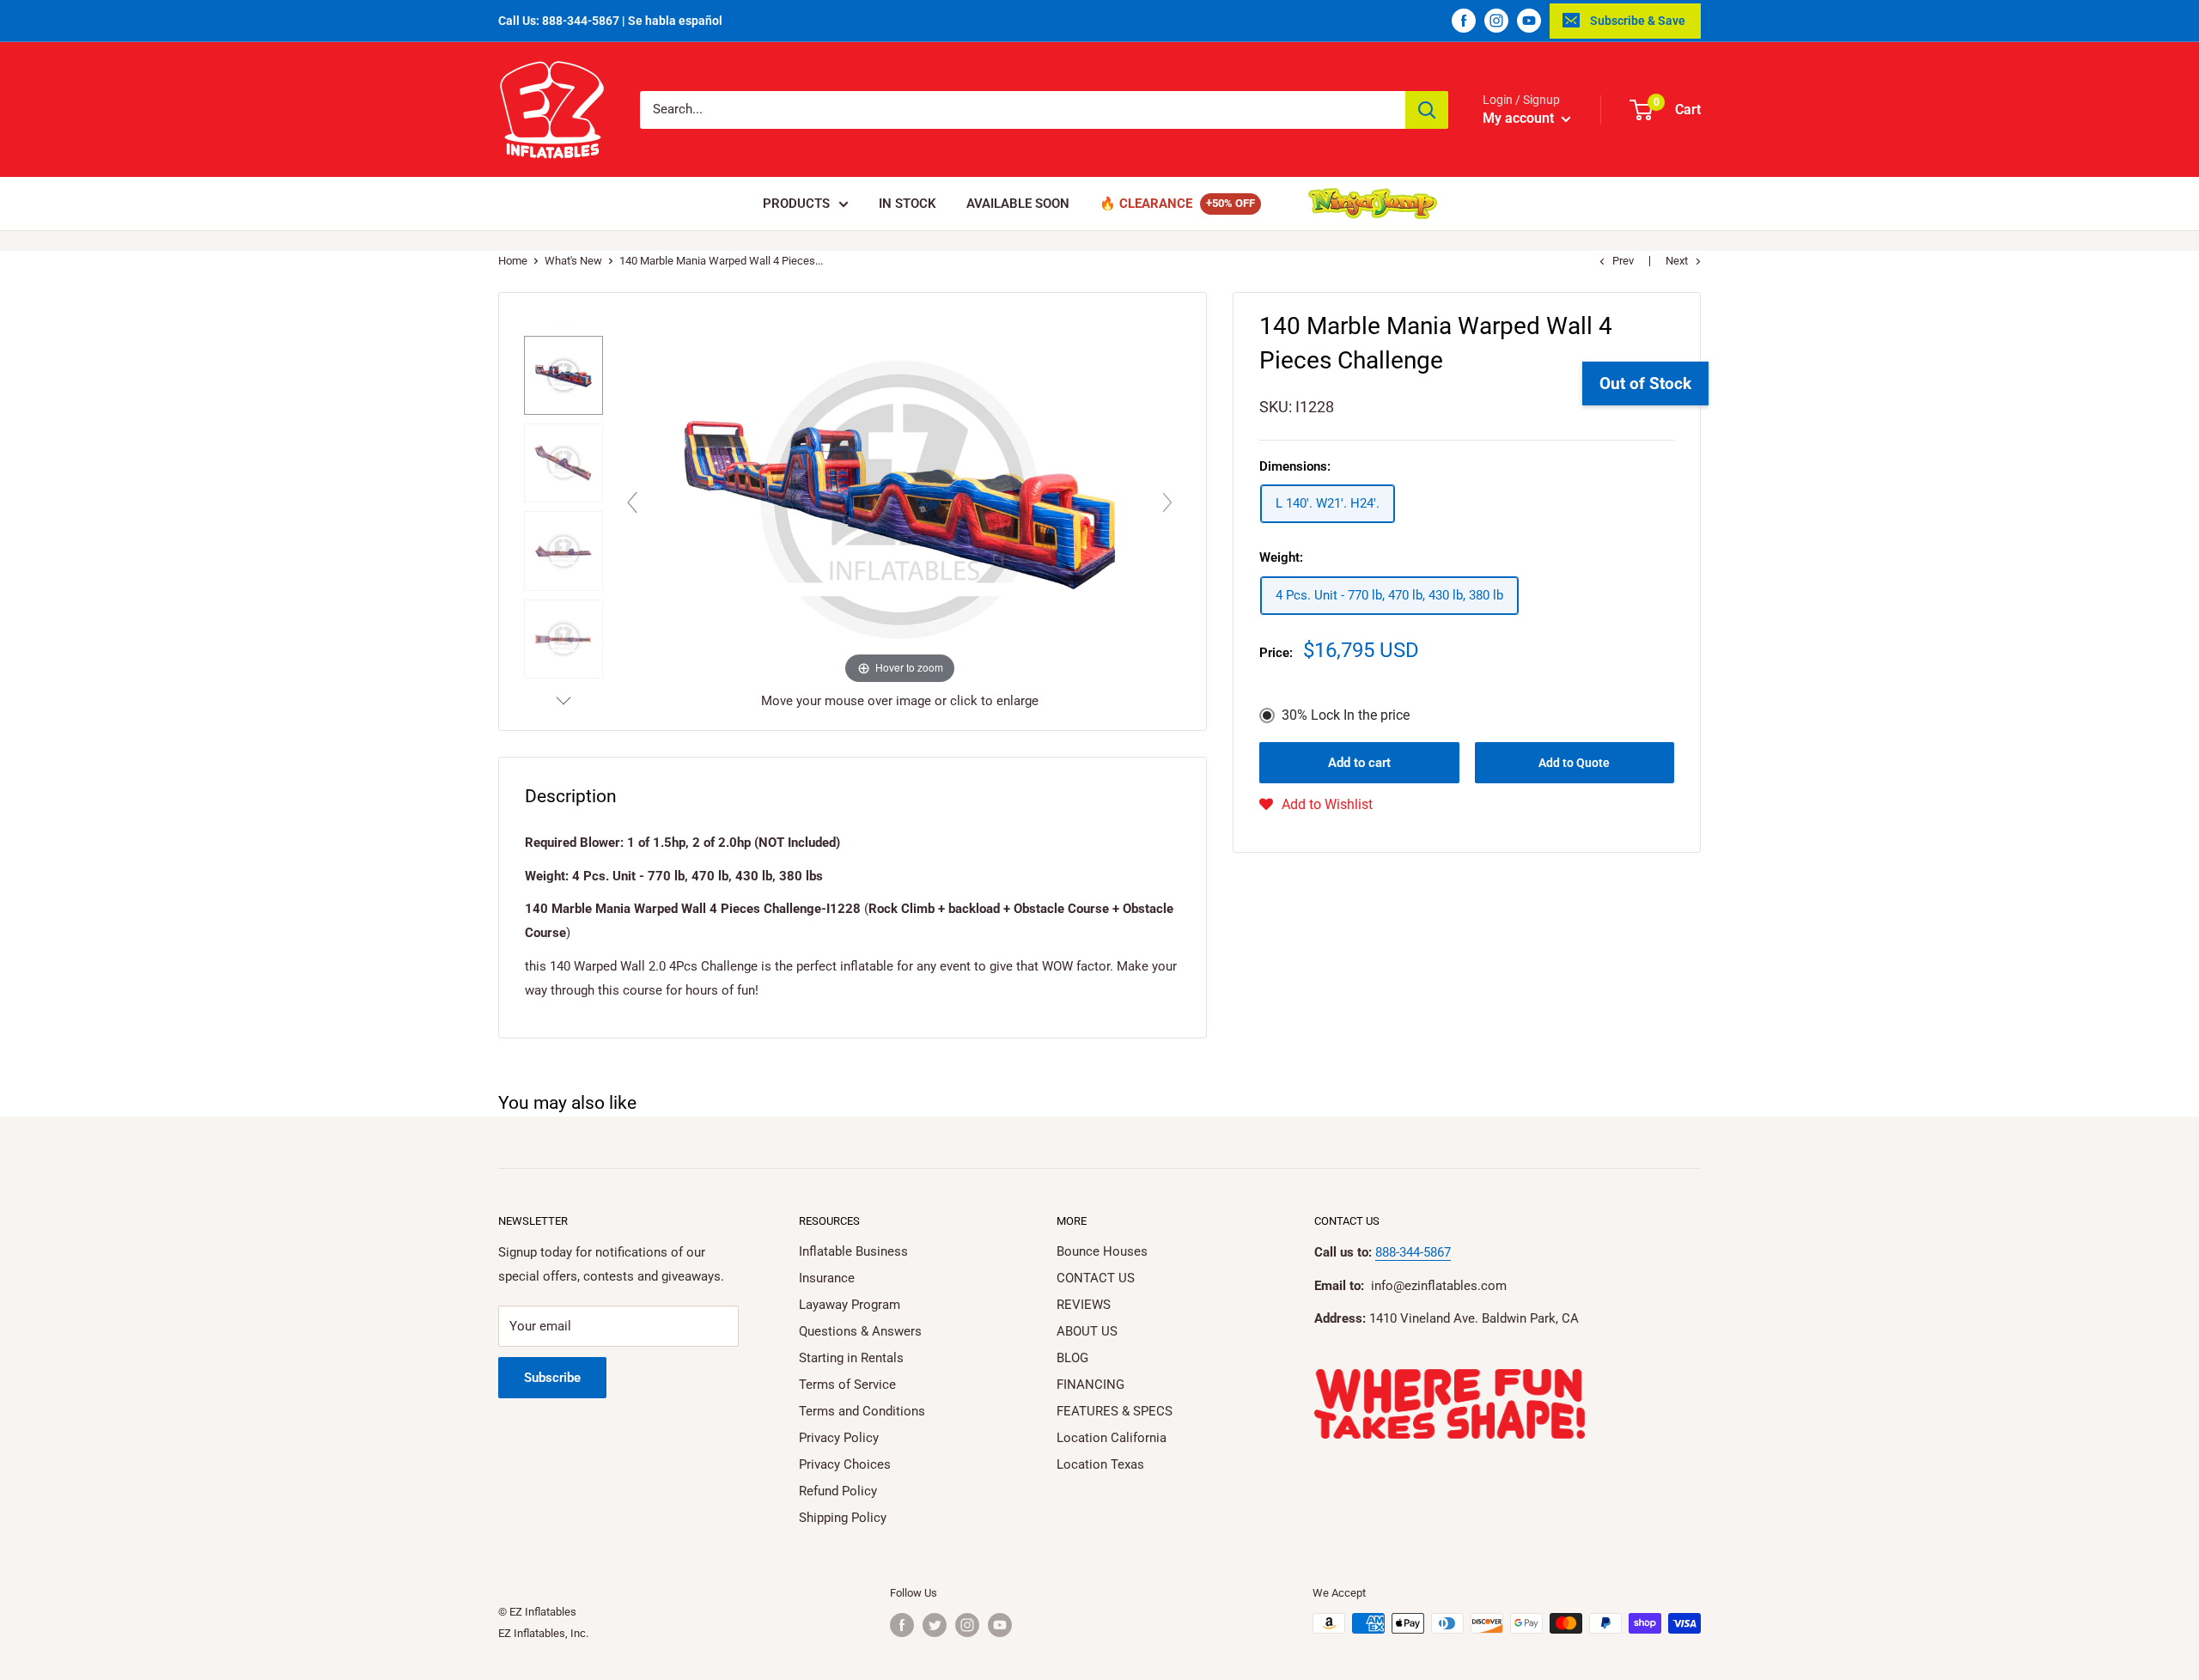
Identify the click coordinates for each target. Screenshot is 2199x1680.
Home (513, 261)
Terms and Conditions (862, 1411)
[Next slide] (1167, 502)
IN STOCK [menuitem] (908, 204)
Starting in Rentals (851, 1358)
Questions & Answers (860, 1331)
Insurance (827, 1278)
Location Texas (1100, 1464)
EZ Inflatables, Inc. (543, 1633)
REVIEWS (1084, 1305)
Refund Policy (838, 1491)
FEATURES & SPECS (1115, 1411)
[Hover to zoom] (900, 498)
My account (1520, 118)
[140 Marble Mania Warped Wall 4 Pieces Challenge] (563, 375)
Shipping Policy (843, 1518)
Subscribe (552, 1378)
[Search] (1427, 110)
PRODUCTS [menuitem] (796, 204)
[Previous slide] (632, 502)
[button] (1316, 805)
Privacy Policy (839, 1438)
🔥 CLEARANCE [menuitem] (1146, 204)
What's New (573, 261)
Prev (1623, 261)
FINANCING (1090, 1385)
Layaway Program (850, 1305)
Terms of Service (847, 1385)
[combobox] (1023, 110)
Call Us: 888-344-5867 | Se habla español (610, 21)
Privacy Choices (845, 1464)
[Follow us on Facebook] (1464, 21)
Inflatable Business (853, 1251)
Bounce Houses (1102, 1251)
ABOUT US (1087, 1331)
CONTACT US (1096, 1278)
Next (1677, 261)
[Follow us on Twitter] (935, 1625)
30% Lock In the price (1346, 715)
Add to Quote (1574, 763)
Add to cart (1359, 763)
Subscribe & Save (1638, 21)
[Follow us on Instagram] (1496, 21)
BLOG (1072, 1358)
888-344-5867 (1413, 1252)
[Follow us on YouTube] (1529, 21)
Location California (1112, 1438)
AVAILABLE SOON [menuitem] (1018, 204)
